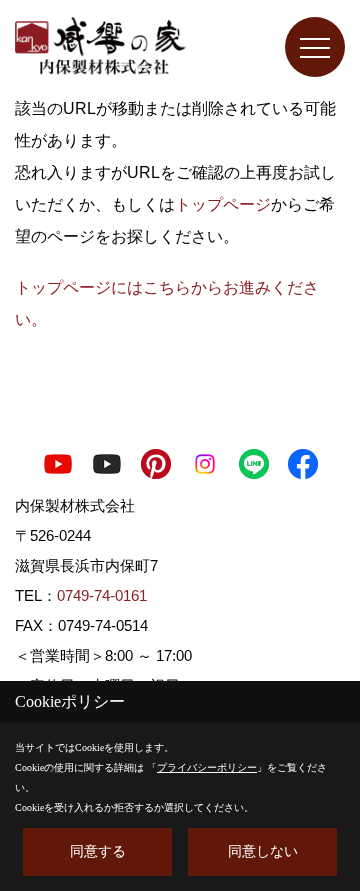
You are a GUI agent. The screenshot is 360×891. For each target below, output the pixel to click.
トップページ (223, 204)
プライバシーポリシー (207, 767)
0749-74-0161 (102, 595)
